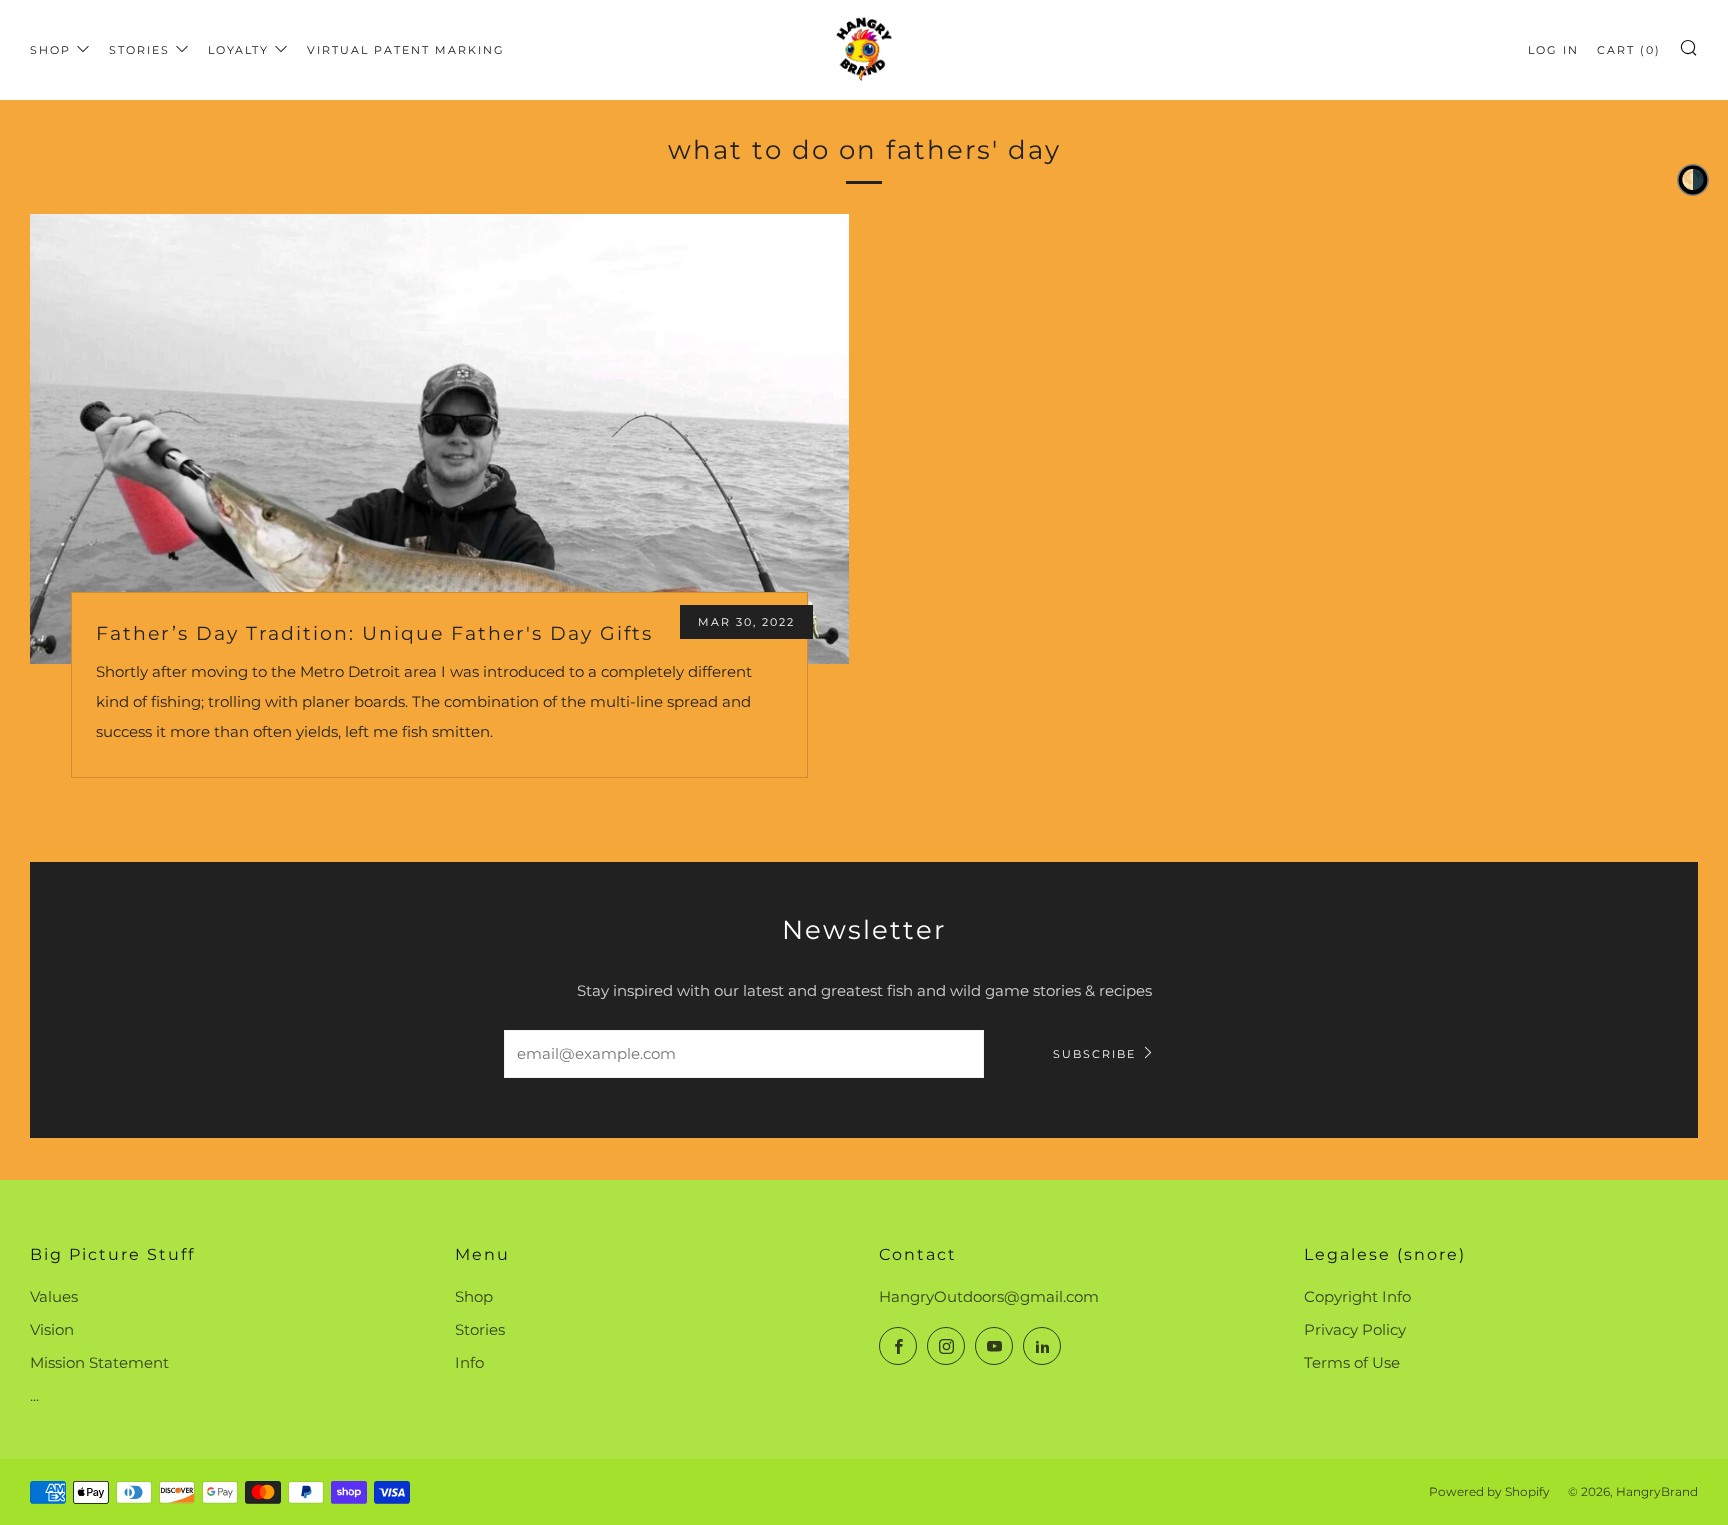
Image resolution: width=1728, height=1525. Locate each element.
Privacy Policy (1355, 1329)
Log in (1553, 50)
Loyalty (238, 50)
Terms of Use (1352, 1362)
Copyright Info (1357, 1296)
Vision (52, 1329)
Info (469, 1362)
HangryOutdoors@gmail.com (989, 1296)
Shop (50, 50)
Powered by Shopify (1489, 1491)
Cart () (1629, 50)
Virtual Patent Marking (406, 50)
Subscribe (1094, 1054)
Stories (139, 50)
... (34, 1395)
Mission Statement (99, 1362)
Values (54, 1296)
